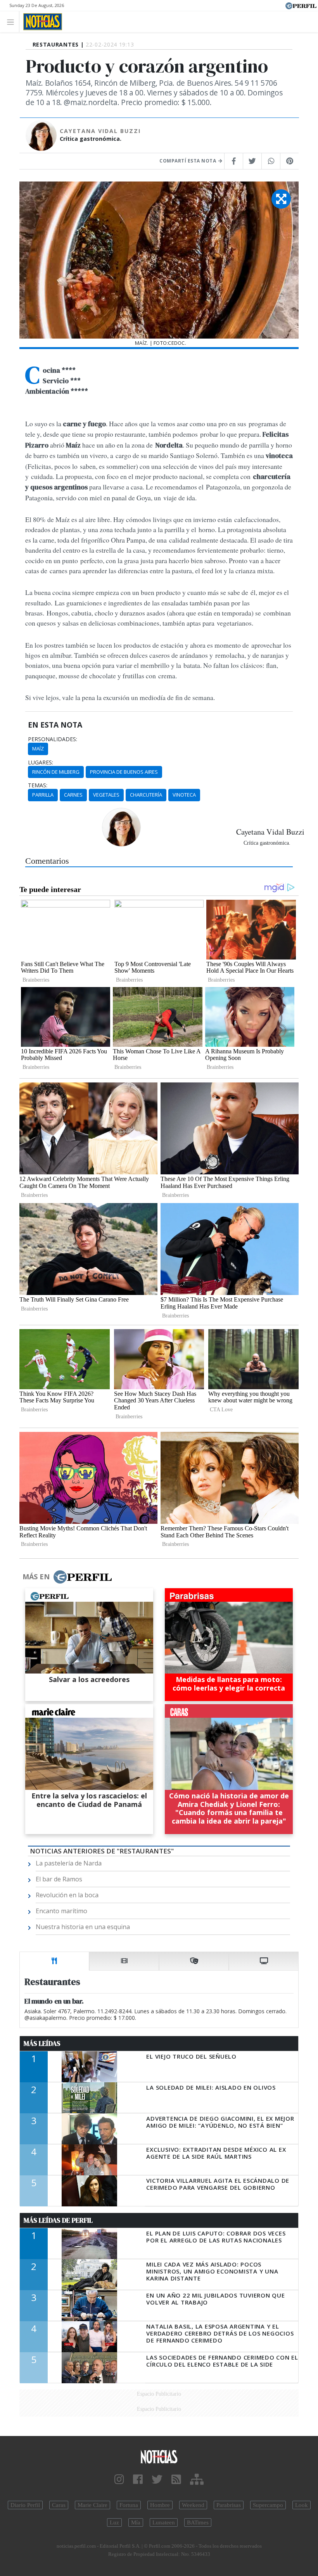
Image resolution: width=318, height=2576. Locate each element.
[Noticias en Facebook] (138, 2480)
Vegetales (106, 795)
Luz (114, 2522)
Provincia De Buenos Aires (124, 772)
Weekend (193, 2505)
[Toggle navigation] (13, 22)
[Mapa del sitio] (197, 2480)
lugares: (41, 762)
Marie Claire (92, 2505)
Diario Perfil (25, 2505)
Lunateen (164, 2522)
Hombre (160, 2505)
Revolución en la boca (67, 1895)
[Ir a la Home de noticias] (159, 2456)
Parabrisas (229, 2505)
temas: (38, 785)
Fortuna (129, 2505)
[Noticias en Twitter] (157, 2480)
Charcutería (146, 795)
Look (302, 2505)
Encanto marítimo (61, 1911)
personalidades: (53, 739)
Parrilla (43, 795)
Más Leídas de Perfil (58, 2220)
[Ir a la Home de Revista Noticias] (41, 22)
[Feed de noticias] (176, 2480)
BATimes (198, 2522)
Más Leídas (42, 2044)
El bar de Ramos (59, 1879)
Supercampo (268, 2505)
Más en (36, 1577)
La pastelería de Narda (69, 1863)
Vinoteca (184, 795)
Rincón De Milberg (56, 772)
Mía (136, 2522)
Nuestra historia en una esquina (83, 1927)
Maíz (38, 749)
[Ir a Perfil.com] (301, 5)
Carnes (73, 795)
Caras (59, 2505)
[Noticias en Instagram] (119, 2480)
